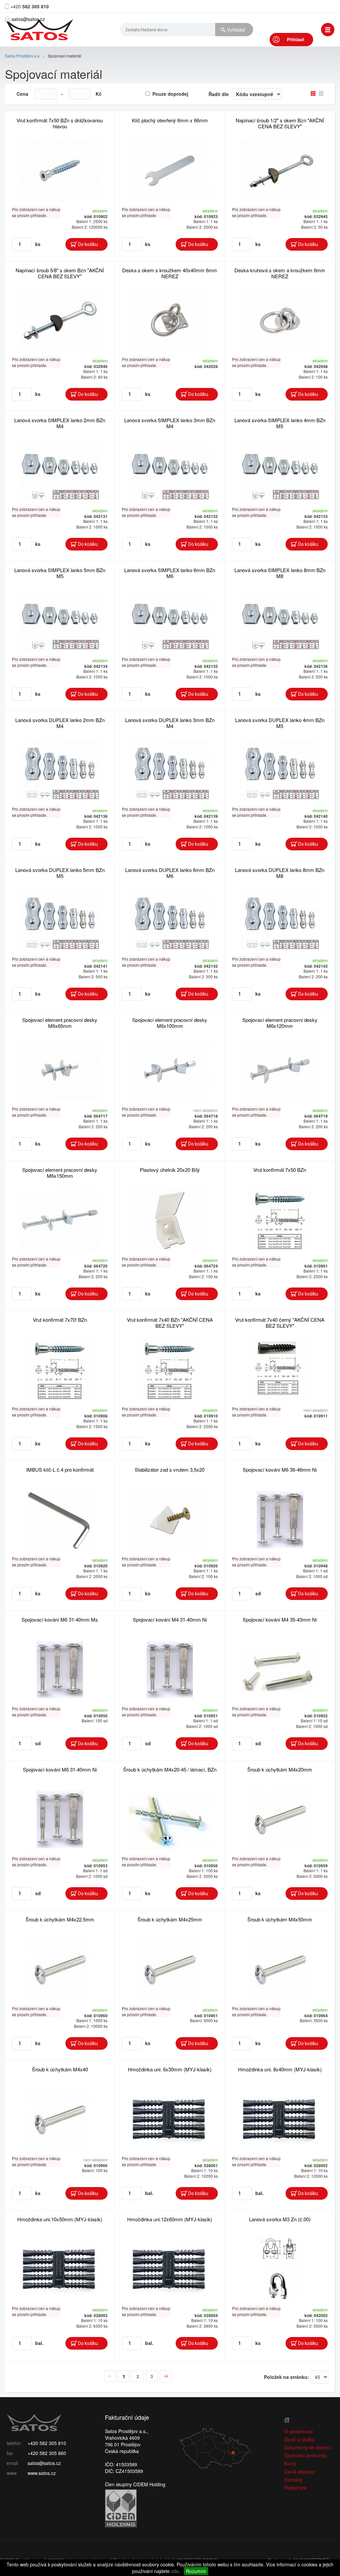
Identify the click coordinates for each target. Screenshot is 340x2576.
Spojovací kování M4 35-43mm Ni (280, 1619)
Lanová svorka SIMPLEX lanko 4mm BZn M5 (280, 423)
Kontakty (293, 2480)
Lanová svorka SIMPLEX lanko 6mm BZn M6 (170, 573)
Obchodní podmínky (305, 2455)
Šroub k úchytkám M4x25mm (170, 1919)
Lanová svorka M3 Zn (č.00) (280, 2219)
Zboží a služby (299, 2439)
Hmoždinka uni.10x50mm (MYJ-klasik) (60, 2219)
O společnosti (298, 2431)
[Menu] (328, 30)
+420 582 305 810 (47, 2443)
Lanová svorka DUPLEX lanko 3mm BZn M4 (170, 723)
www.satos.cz (42, 2473)
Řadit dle (219, 94)
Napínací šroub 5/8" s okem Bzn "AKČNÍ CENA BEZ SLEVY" (60, 273)
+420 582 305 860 (47, 2453)
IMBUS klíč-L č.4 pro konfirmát (60, 1470)
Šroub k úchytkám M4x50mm (280, 1919)
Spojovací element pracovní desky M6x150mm (60, 1173)
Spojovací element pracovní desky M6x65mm (60, 1023)
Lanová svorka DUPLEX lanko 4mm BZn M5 (280, 723)
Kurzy (290, 2463)
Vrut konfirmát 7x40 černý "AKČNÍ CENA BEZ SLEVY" (280, 1323)
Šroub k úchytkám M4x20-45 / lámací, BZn (170, 1769)
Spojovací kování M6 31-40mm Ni (60, 1769)
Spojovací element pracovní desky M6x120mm (280, 1023)
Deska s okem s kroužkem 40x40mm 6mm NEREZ (170, 273)
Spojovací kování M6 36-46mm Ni (280, 1470)
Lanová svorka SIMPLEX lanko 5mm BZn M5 (60, 573)
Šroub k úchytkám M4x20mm (280, 1769)
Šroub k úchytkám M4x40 (60, 2069)
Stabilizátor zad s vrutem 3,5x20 (170, 1470)
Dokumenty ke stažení (308, 2447)
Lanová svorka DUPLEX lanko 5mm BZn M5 (60, 873)
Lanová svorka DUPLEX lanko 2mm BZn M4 (60, 723)
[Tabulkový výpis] (313, 93)
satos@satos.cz (28, 19)
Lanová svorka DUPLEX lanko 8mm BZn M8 (280, 873)
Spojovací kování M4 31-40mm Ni (170, 1619)
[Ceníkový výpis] (321, 93)
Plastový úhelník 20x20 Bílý (170, 1170)
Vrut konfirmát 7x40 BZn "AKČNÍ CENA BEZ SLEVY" (170, 1323)
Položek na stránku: (287, 2377)
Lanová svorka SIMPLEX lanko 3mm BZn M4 (170, 423)
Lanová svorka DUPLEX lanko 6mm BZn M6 (170, 873)
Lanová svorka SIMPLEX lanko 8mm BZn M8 (280, 573)
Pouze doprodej (170, 94)
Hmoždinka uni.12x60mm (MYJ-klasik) (170, 2219)
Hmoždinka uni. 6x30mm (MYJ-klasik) (170, 2069)
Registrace (296, 2488)
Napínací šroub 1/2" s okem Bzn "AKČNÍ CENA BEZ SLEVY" (280, 123)
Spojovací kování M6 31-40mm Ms (60, 1619)
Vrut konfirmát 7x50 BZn (280, 1170)
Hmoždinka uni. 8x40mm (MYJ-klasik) (280, 2069)
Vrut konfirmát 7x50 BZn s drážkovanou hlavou (60, 123)
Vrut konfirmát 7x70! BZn (60, 1320)
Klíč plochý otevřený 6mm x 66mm (170, 120)
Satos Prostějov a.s (22, 56)
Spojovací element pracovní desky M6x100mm (170, 1023)
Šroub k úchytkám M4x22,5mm (60, 1919)
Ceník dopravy (299, 2472)
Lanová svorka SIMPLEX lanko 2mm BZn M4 (60, 423)
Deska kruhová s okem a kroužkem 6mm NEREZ (280, 273)
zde (175, 2571)
